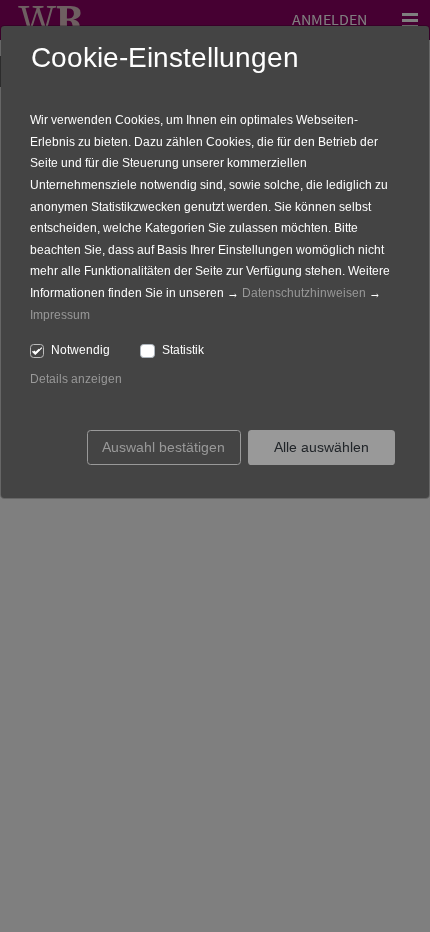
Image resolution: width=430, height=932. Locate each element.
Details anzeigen (76, 379)
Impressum (60, 315)
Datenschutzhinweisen (304, 293)
